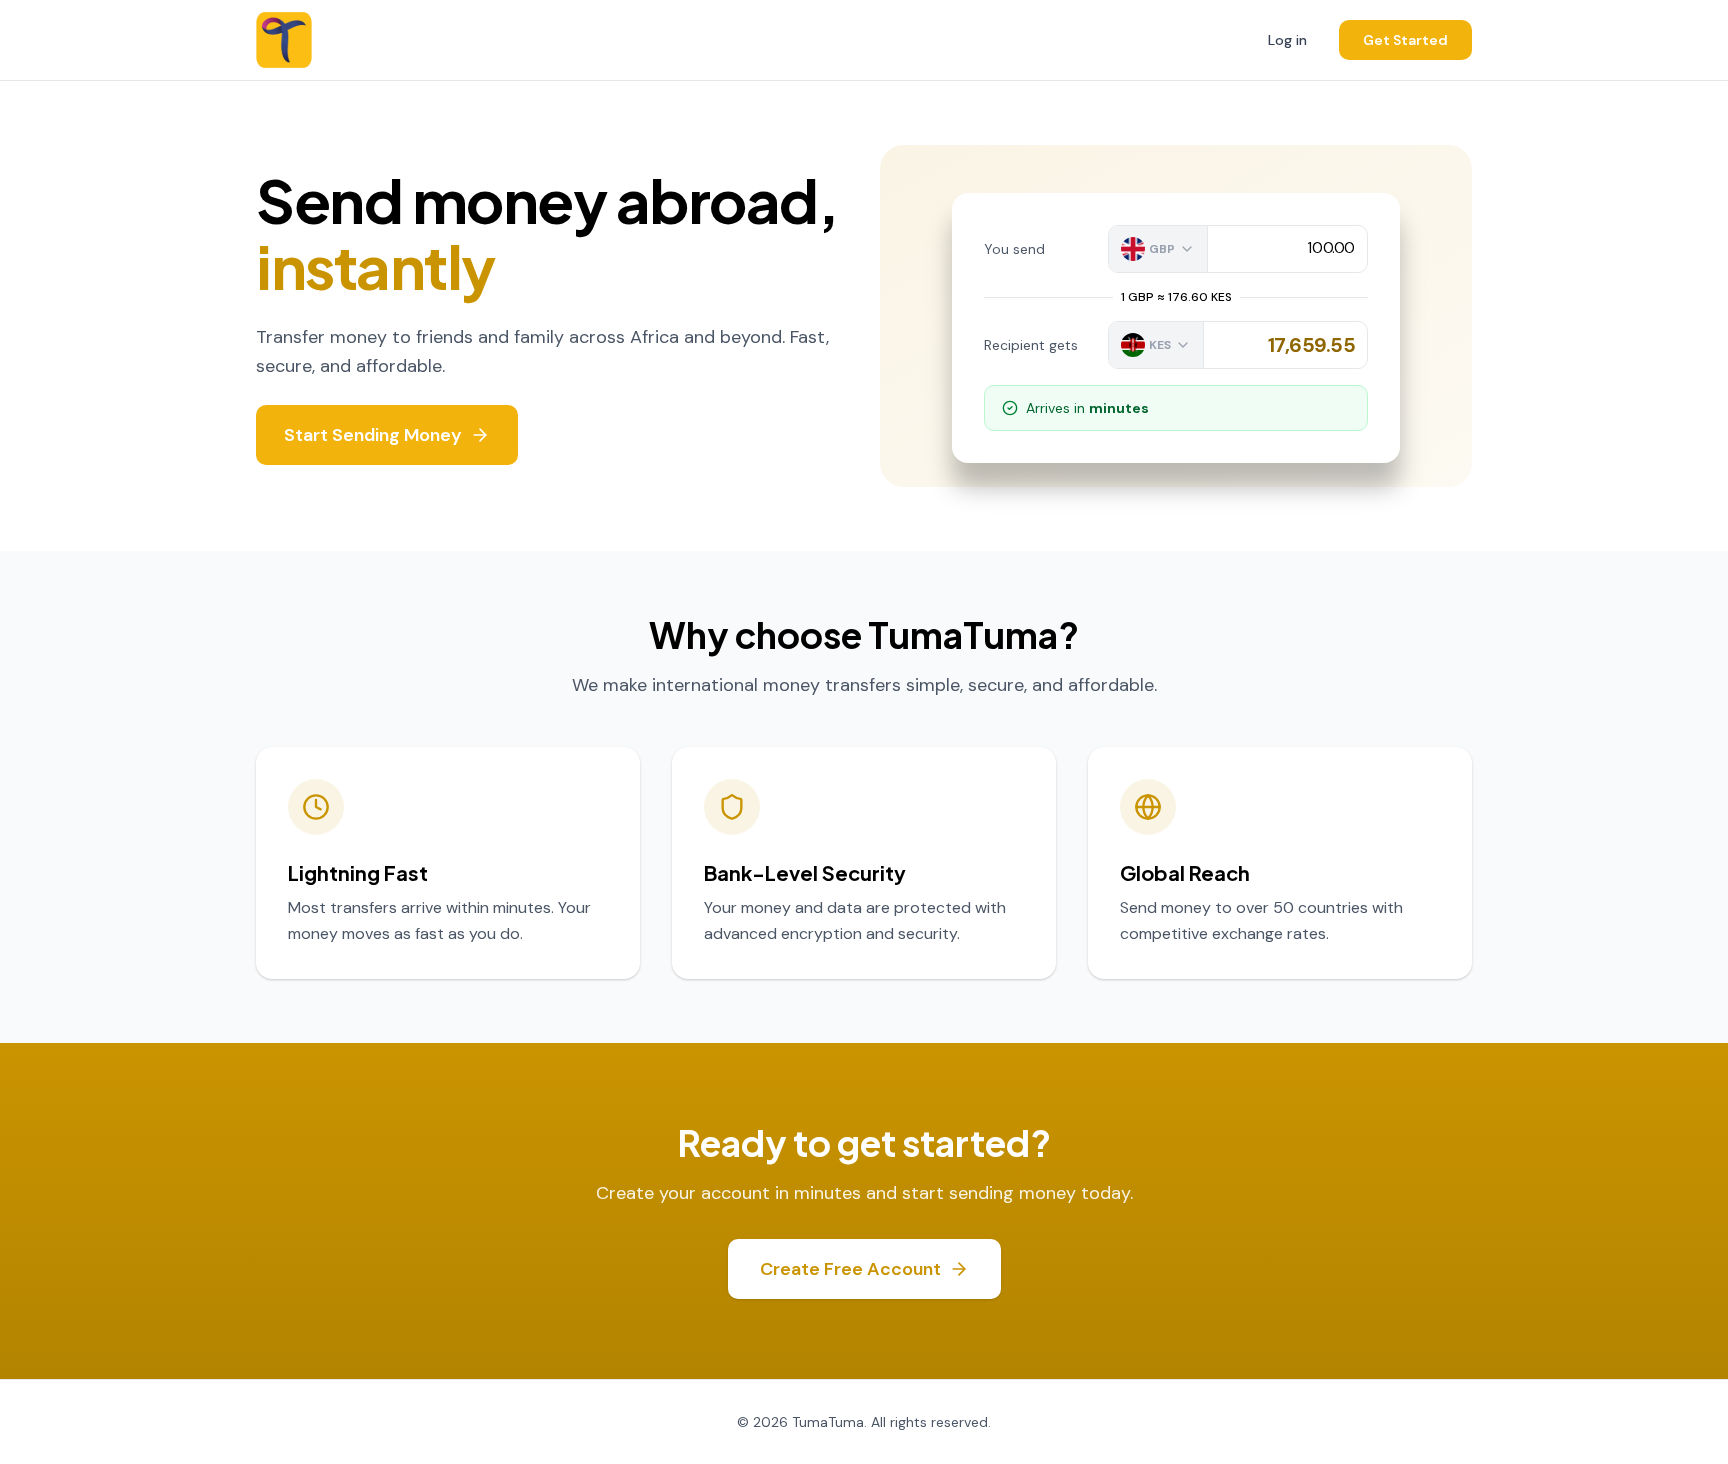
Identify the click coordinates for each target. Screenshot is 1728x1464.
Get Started (1405, 40)
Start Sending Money (373, 435)
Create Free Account (850, 1269)
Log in (1287, 40)
